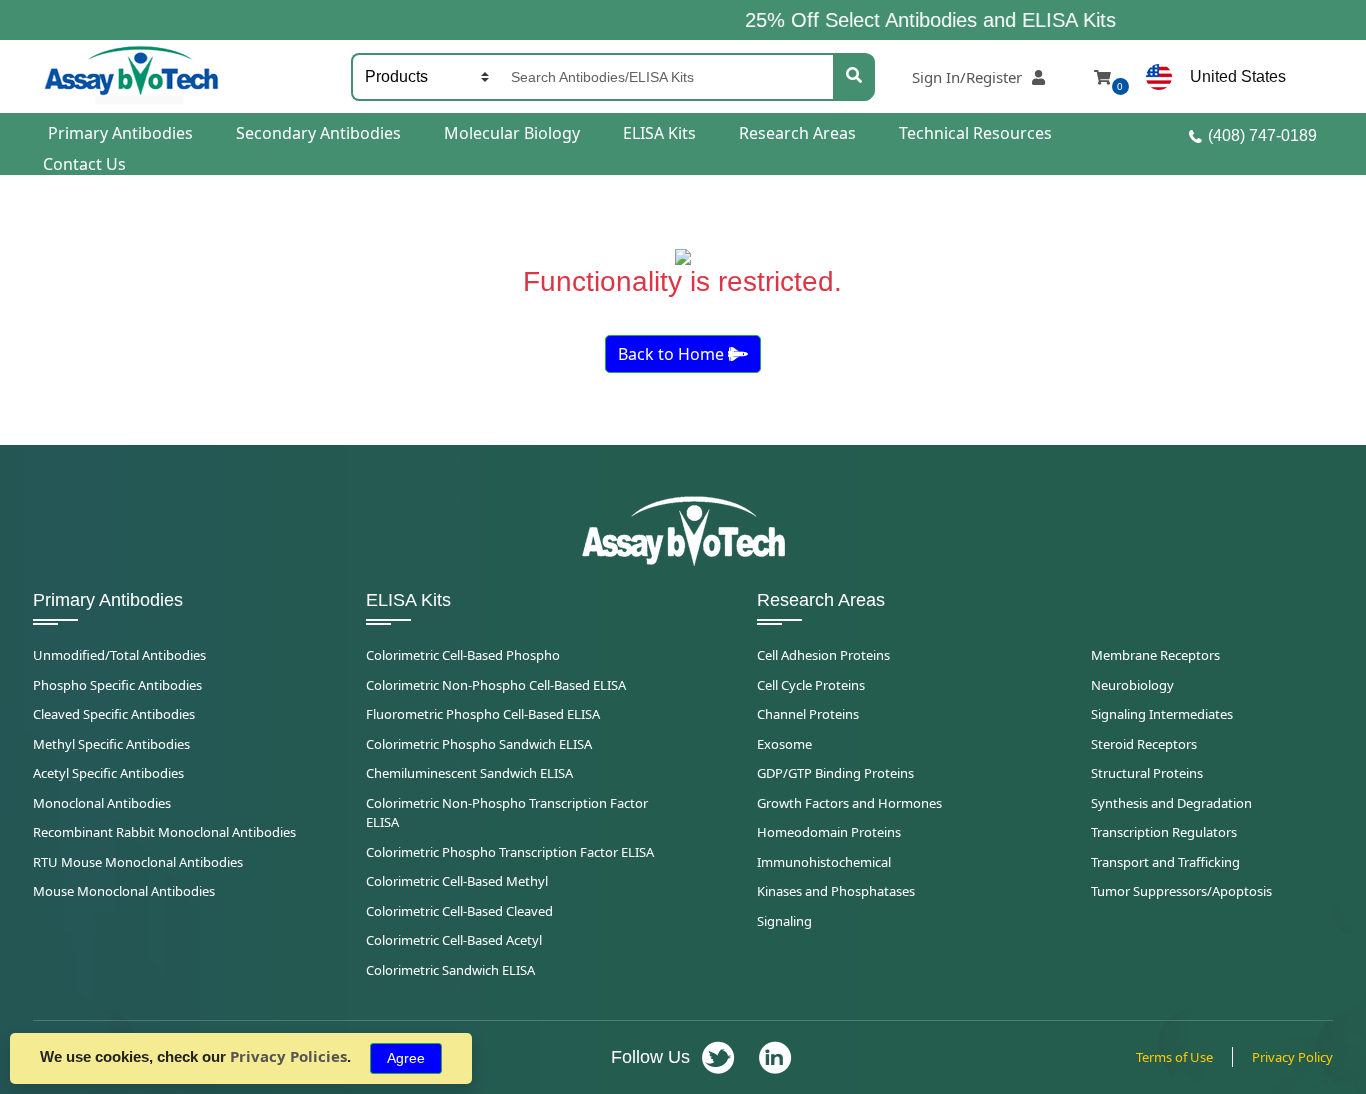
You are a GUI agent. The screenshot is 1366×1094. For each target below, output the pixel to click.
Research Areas (797, 133)
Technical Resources (975, 133)
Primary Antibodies (120, 133)
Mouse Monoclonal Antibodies (124, 891)
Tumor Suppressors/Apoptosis (1181, 891)
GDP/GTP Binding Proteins (835, 773)
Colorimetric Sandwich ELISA (450, 970)
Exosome (784, 744)
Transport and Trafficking (1165, 862)
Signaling (784, 921)
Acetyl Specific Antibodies (108, 773)
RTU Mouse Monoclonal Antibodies (138, 862)
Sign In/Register (967, 77)
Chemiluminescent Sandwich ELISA (469, 773)
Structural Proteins (1147, 773)
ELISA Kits (659, 133)
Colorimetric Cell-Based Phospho (463, 655)
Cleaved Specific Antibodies (114, 714)
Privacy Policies (288, 1056)
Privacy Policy (1292, 1057)
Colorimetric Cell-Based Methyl (457, 881)
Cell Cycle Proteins (811, 685)
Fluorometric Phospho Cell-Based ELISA (483, 714)
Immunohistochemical (824, 862)
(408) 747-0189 (1262, 135)
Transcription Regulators (1164, 832)
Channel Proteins (808, 714)
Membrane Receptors (1155, 655)
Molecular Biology (512, 133)
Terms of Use (1174, 1057)
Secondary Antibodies (318, 133)
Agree (406, 1058)
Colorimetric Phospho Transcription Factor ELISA (510, 852)
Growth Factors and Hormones (849, 803)
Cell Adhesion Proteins (823, 655)
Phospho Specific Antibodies (117, 685)
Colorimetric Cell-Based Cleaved (459, 911)
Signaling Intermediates (1162, 714)
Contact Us (84, 164)
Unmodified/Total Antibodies (119, 655)
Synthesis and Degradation (1171, 803)
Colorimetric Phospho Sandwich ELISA (479, 744)
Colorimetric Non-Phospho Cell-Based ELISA (496, 685)
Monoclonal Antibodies (102, 803)
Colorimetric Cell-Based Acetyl (454, 940)
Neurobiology (1132, 685)
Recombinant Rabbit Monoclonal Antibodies (164, 832)
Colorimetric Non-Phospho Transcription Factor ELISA (507, 813)
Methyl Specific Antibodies (111, 744)
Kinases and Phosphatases (836, 891)
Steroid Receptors (1144, 744)
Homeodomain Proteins (829, 832)
